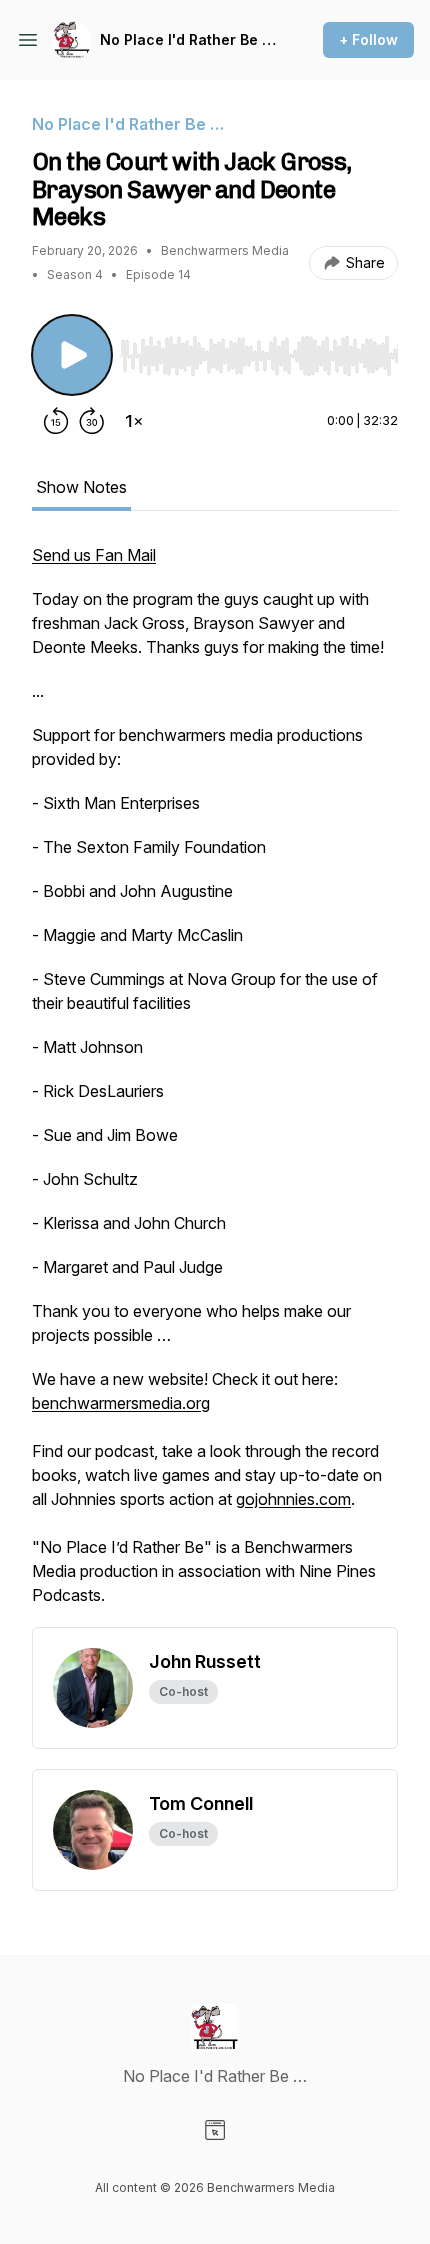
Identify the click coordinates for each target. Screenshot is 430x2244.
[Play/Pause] (72, 355)
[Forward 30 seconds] (92, 421)
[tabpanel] (215, 1085)
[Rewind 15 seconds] (56, 421)
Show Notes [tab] (81, 487)
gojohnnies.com (293, 1499)
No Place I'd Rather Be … (188, 39)
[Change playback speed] (134, 421)
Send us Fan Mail (94, 555)
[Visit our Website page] (215, 2130)
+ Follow (368, 39)
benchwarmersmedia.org (121, 1403)
